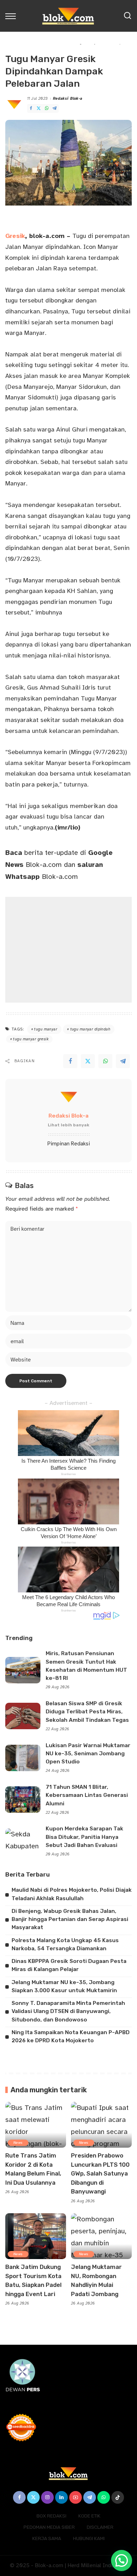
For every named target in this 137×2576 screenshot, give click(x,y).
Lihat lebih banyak (68, 1125)
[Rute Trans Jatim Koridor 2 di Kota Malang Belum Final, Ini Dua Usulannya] (36, 2125)
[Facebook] (31, 108)
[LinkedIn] (61, 2497)
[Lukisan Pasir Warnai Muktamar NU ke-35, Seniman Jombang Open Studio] (23, 1758)
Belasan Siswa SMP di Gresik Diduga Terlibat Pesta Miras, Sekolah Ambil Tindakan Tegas (87, 1712)
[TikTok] (118, 2497)
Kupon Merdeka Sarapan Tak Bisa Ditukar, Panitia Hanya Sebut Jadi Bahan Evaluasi (84, 1837)
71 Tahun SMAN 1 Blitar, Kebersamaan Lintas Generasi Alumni (87, 1795)
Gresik (15, 236)
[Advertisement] (68, 950)
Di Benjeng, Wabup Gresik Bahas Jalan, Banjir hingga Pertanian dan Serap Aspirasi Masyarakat (70, 1919)
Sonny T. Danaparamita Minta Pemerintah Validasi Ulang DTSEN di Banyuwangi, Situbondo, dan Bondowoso (68, 2011)
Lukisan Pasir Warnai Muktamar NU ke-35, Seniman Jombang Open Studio (88, 1754)
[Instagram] (47, 2497)
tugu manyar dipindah (90, 1029)
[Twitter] (39, 108)
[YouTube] (76, 2497)
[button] (122, 2560)
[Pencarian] (128, 16)
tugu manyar (46, 1029)
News (18, 2143)
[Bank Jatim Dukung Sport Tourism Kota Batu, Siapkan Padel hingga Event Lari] (36, 2236)
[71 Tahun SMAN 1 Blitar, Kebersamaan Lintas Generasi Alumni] (23, 1800)
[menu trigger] (12, 16)
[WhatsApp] (47, 108)
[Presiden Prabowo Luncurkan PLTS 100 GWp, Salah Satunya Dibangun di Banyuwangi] (101, 2125)
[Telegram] (54, 108)
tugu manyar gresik (31, 1039)
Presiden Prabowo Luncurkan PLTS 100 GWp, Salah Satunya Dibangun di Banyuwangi (100, 2173)
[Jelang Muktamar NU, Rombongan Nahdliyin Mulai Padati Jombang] (101, 2236)
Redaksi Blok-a (68, 99)
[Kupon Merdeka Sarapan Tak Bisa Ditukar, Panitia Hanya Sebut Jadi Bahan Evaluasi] (23, 1841)
